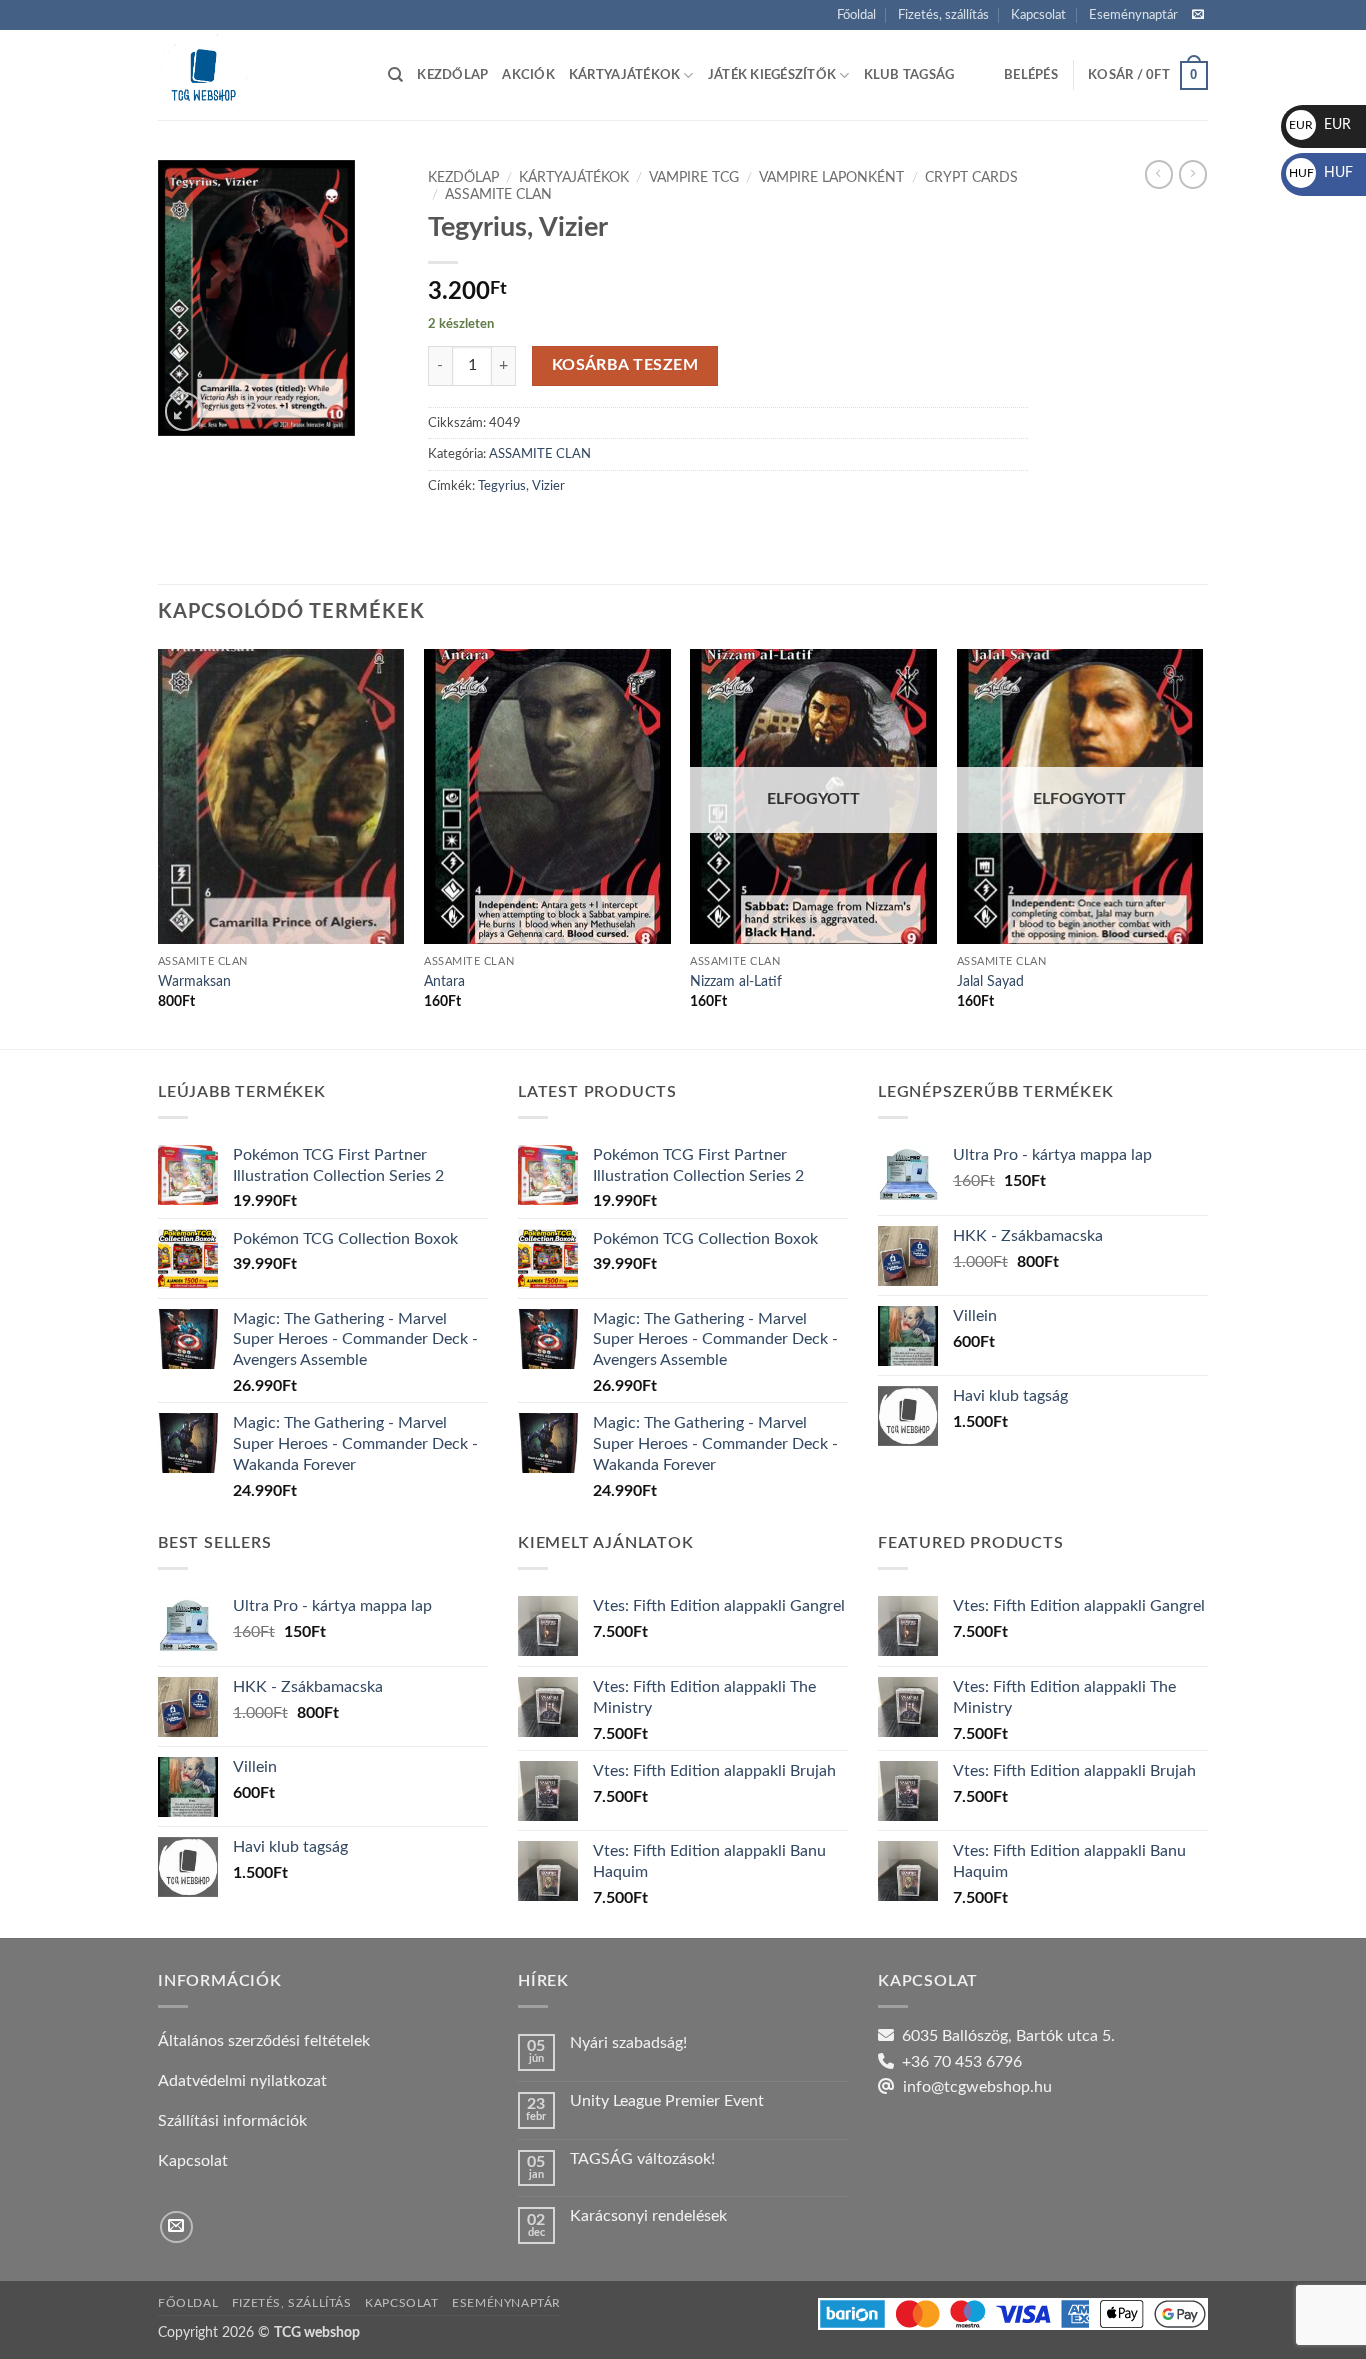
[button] (1031, 75)
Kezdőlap (452, 75)
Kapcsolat (1038, 15)
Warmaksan (194, 981)
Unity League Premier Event (667, 2101)
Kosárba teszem (625, 365)
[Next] (1202, 847)
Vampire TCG (694, 178)
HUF (1321, 173)
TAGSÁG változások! (642, 2159)
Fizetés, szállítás (943, 15)
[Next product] (1159, 174)
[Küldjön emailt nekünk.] (1198, 15)
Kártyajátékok (624, 75)
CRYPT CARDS (971, 178)
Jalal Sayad (990, 981)
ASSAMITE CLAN (498, 195)
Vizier (548, 486)
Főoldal (856, 15)
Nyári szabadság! (628, 2043)
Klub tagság (909, 75)
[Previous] (159, 847)
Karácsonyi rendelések (648, 2216)
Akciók (528, 75)
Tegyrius (502, 486)
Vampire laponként (831, 178)
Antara (444, 981)
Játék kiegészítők (772, 75)
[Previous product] (1193, 174)
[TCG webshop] (258, 75)
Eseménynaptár (1133, 15)
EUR (1320, 125)
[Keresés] (395, 75)
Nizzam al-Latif (736, 981)
